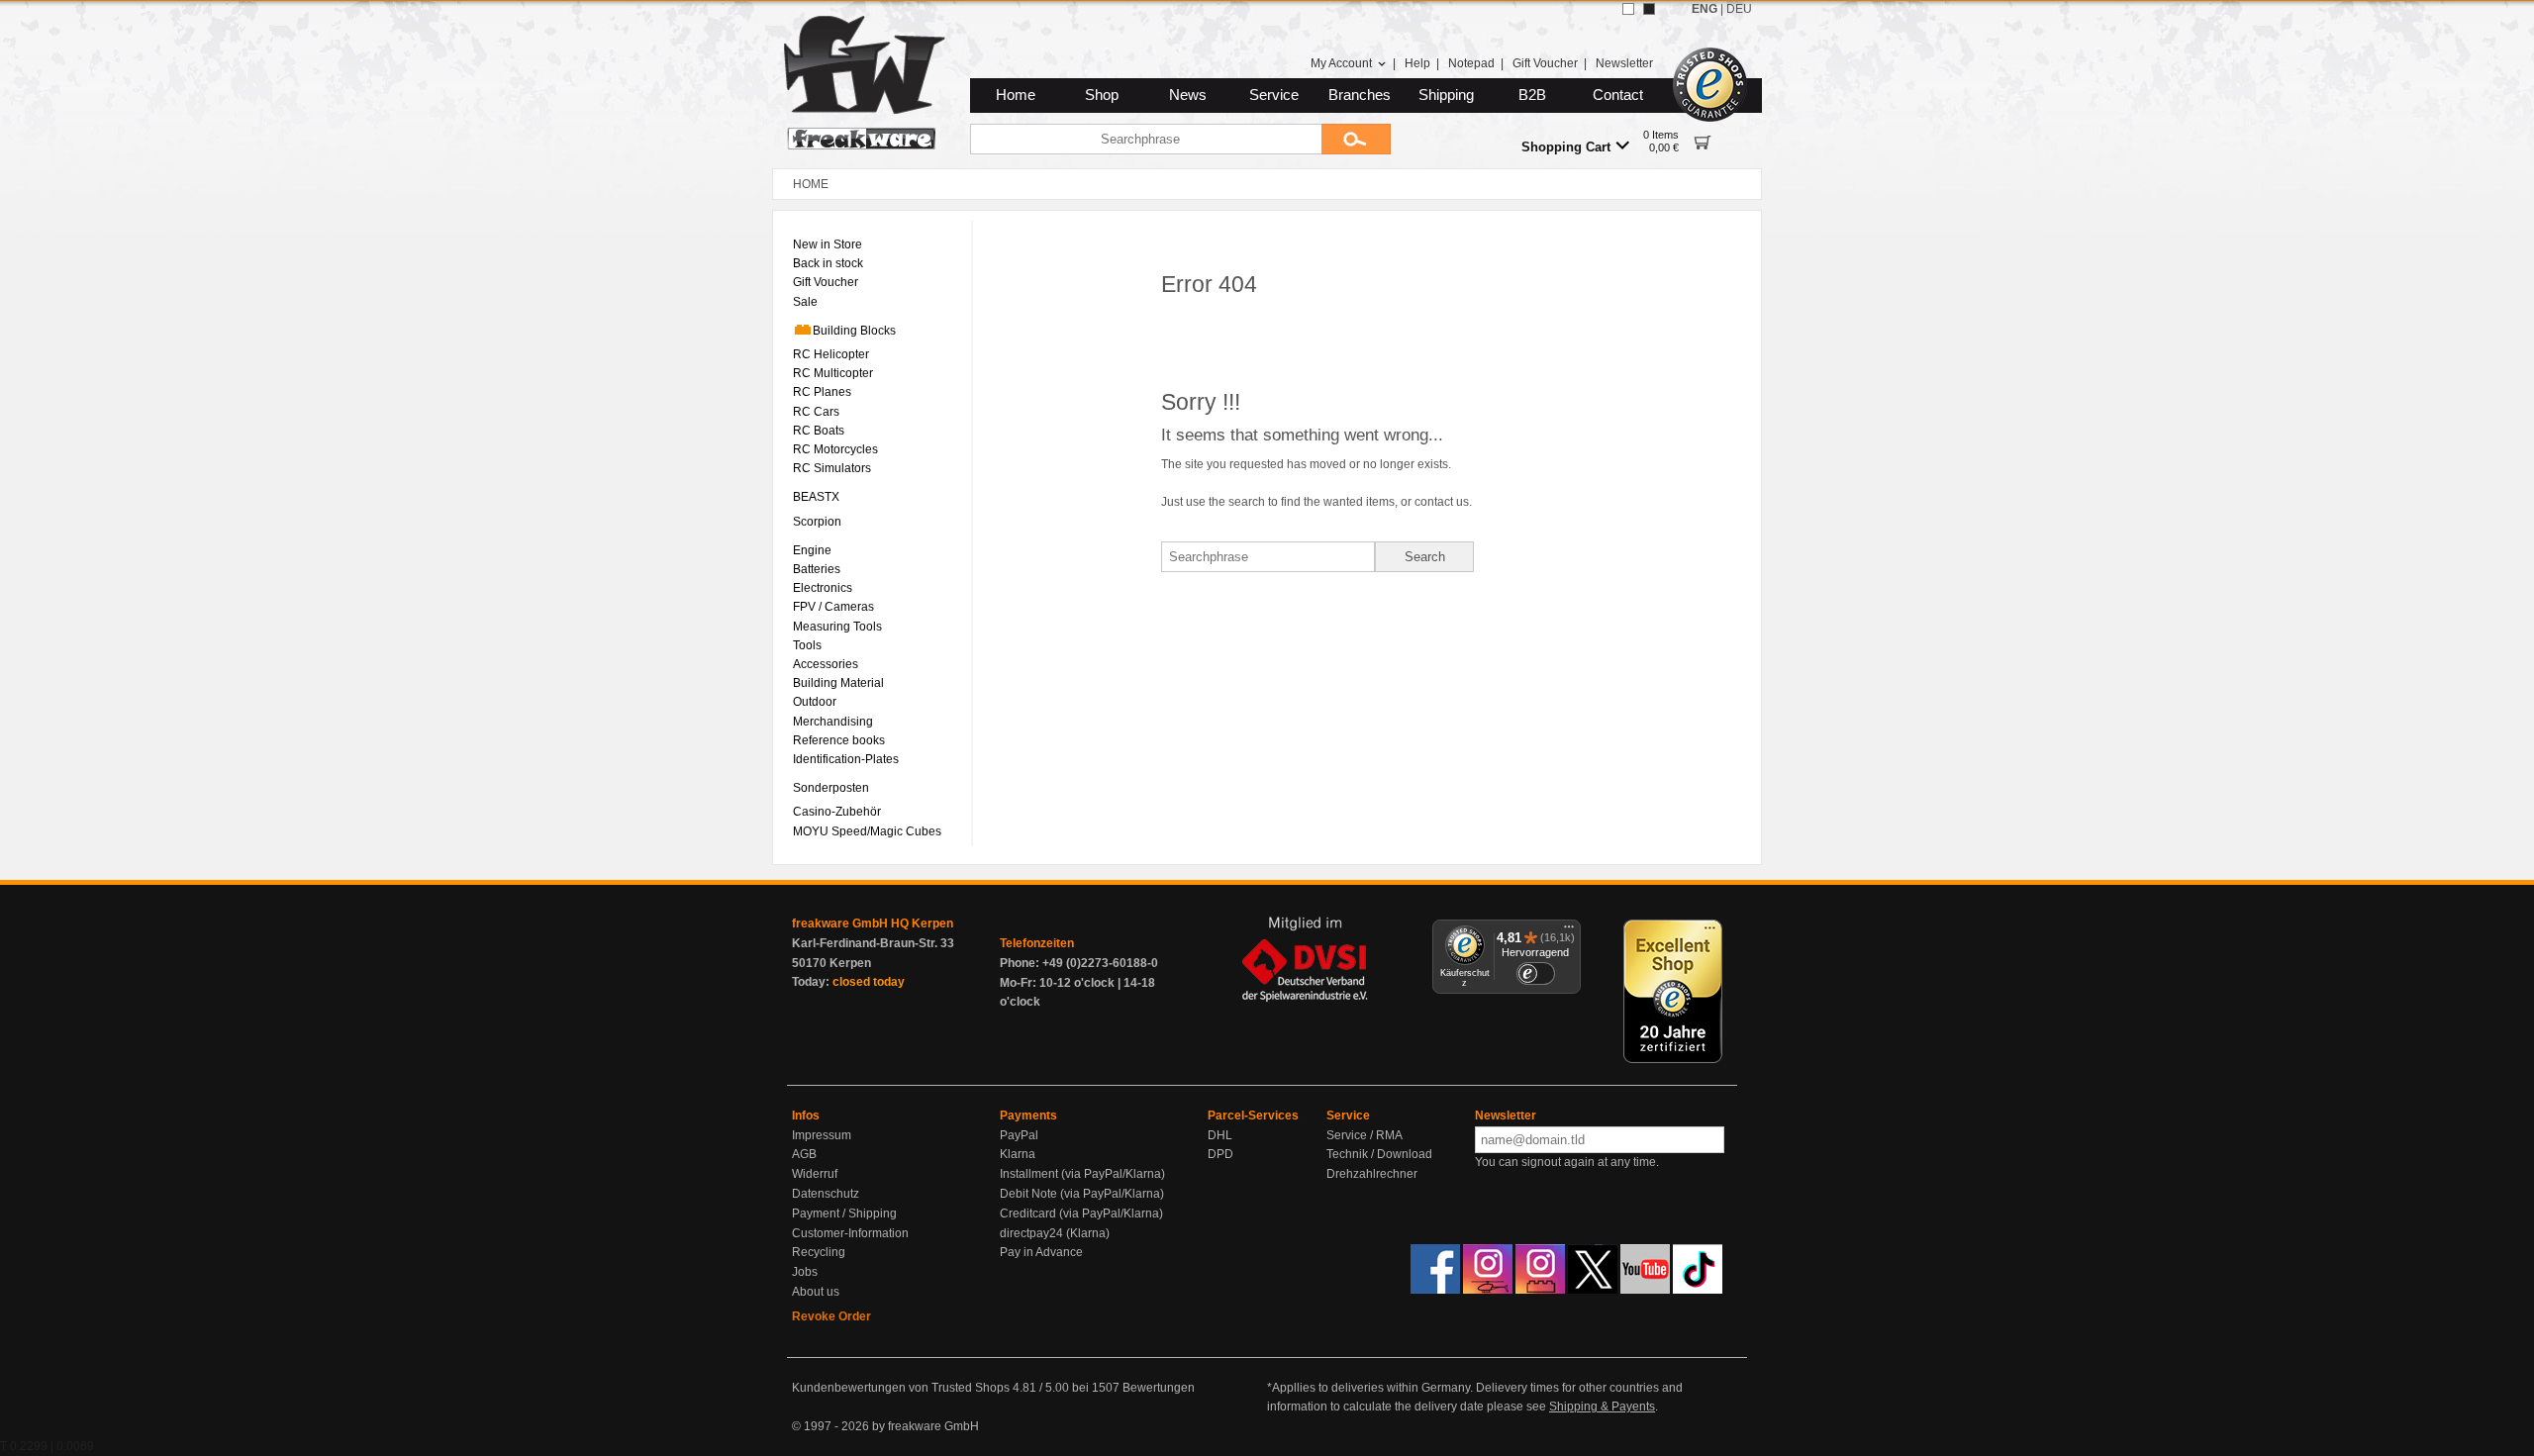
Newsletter (1624, 63)
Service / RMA (1364, 1135)
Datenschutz (826, 1194)
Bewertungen (1159, 1388)
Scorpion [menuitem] (817, 522)
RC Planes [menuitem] (822, 392)
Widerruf (815, 1174)
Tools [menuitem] (807, 645)
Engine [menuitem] (812, 550)
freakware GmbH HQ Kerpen (873, 923)
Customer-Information (850, 1233)
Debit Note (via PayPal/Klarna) (1082, 1194)
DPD (1220, 1154)
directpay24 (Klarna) (1055, 1233)
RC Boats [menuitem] (819, 431)
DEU (1739, 9)
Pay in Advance (1041, 1252)
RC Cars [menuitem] (816, 412)
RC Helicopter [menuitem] (831, 354)
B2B (1532, 95)
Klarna (1018, 1154)
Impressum (822, 1135)
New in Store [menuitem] (828, 244)
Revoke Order (831, 1316)
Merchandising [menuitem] (833, 722)
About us (816, 1292)
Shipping (1446, 95)
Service (1274, 95)
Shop (1102, 95)
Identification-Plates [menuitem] (846, 759)
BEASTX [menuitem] (816, 497)
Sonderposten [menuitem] (831, 788)
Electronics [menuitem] (823, 588)
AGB (804, 1154)
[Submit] (1356, 139)
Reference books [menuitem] (839, 740)
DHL (1220, 1135)
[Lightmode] (1628, 9)
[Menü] (1569, 931)
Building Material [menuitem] (838, 683)
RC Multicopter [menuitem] (833, 373)
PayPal (1019, 1135)
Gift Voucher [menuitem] (826, 282)
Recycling (819, 1252)
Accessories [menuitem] (826, 664)
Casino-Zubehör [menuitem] (837, 812)
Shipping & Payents (1602, 1407)
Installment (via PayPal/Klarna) (1082, 1174)
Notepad (1471, 63)
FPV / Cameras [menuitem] (833, 607)
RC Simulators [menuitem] (832, 468)
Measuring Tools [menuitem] (837, 627)
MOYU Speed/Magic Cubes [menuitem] (867, 831)
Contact (1618, 95)
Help (1417, 63)
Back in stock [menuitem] (828, 263)
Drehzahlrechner (1372, 1174)
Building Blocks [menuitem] (854, 331)
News (1188, 95)
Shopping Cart (1566, 147)
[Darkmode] (1649, 9)
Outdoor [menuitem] (815, 702)
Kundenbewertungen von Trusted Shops (901, 1388)
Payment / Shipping (844, 1213)
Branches (1360, 95)
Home (1016, 95)
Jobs (805, 1272)
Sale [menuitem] (805, 302)
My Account (1341, 63)
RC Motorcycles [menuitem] (835, 449)
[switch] (1535, 973)
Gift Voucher (1545, 63)
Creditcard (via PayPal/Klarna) (1081, 1213)
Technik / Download (1379, 1154)
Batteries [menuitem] (817, 569)
